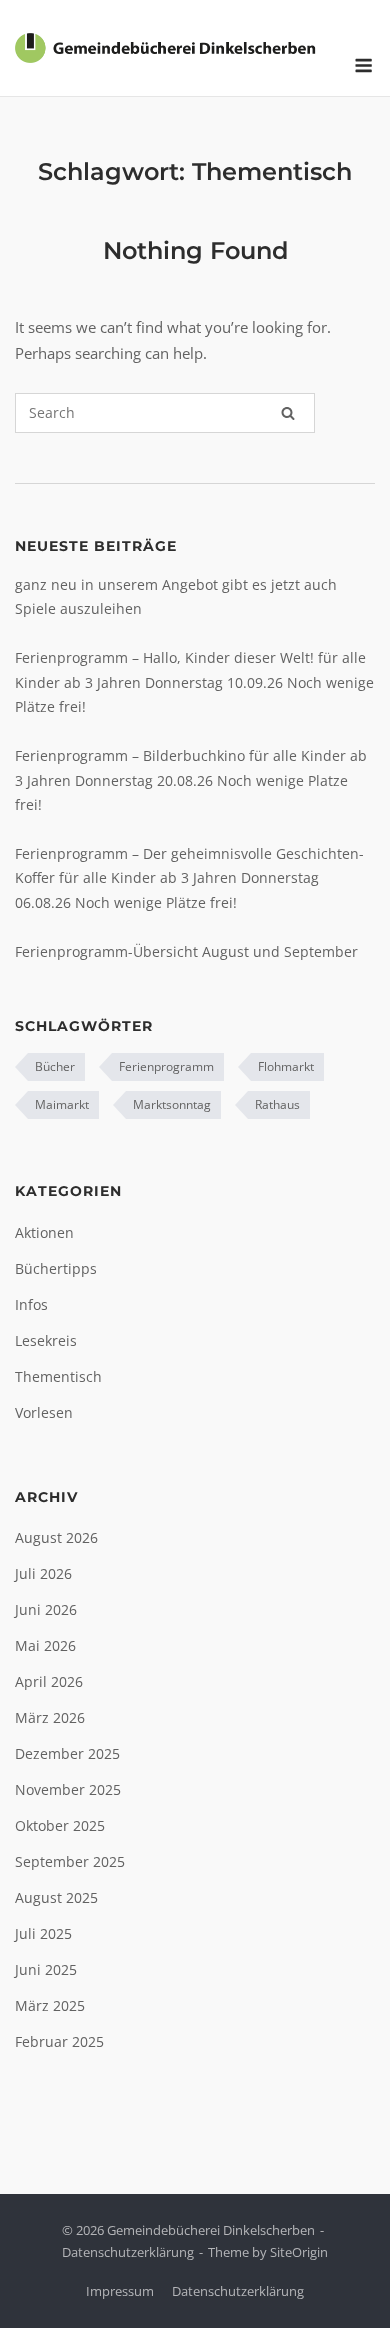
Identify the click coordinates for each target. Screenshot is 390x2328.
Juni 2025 (46, 1969)
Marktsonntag (172, 1104)
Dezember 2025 (67, 1753)
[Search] (288, 413)
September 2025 (70, 1861)
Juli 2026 (43, 1573)
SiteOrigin (299, 2252)
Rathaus (277, 1104)
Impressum (120, 2291)
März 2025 (50, 2005)
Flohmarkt (286, 1066)
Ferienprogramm (166, 1066)
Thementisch (58, 1376)
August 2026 (56, 1537)
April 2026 (49, 1681)
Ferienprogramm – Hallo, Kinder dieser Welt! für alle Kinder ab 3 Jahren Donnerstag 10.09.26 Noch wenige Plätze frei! (194, 682)
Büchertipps (56, 1268)
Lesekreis (46, 1340)
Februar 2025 (59, 2041)
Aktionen (44, 1232)
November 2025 (68, 1789)
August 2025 (56, 1897)
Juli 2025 (43, 1933)
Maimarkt (62, 1104)
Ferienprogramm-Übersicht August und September (186, 951)
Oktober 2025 (60, 1825)
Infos (31, 1304)
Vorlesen (44, 1412)
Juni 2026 (46, 1609)
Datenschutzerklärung (128, 2252)
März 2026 (50, 1717)
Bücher (55, 1066)
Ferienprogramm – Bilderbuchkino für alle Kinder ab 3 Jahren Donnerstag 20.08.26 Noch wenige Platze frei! (191, 780)
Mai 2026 (45, 1645)
